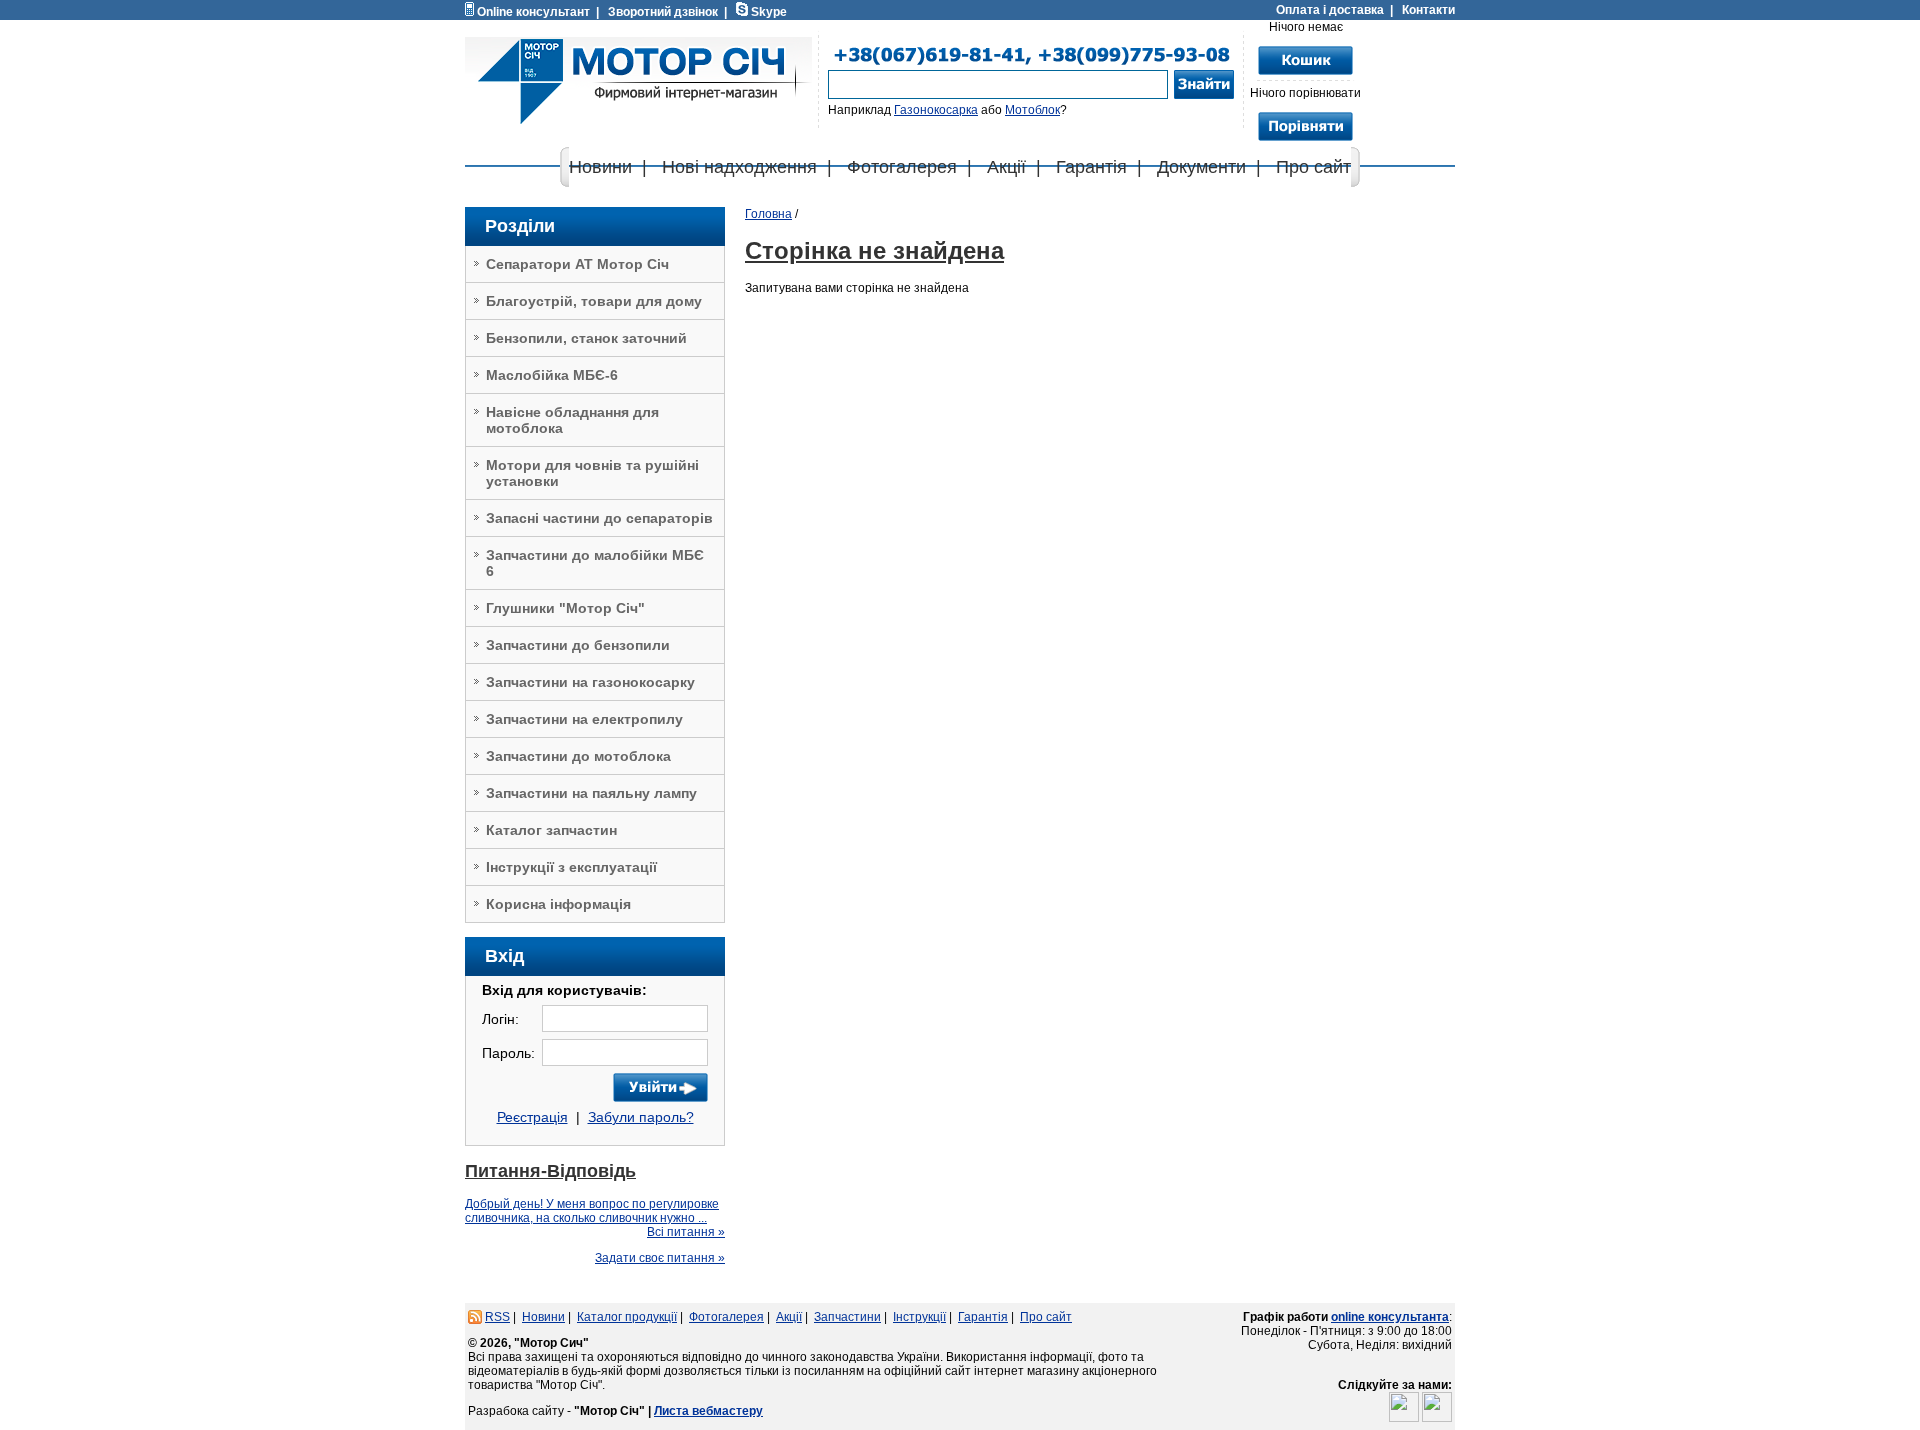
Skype (769, 12)
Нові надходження (739, 167)
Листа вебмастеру (708, 1411)
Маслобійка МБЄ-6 (552, 375)
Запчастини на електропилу (584, 719)
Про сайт (1313, 167)
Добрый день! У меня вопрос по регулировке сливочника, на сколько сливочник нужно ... (592, 1211)
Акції (1006, 167)
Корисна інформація (558, 904)
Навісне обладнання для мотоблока (572, 420)
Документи (1201, 167)
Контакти (1428, 10)
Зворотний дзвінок (663, 12)
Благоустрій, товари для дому (594, 301)
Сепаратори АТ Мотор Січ (577, 264)
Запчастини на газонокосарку (590, 682)
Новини (600, 167)
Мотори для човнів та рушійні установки (592, 473)
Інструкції (919, 1317)
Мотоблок (1032, 110)
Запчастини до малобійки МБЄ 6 (595, 563)
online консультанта (1390, 1317)
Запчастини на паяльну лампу (591, 793)
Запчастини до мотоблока (578, 756)
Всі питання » (686, 1232)
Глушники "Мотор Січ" (565, 608)
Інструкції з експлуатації (571, 867)
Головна (768, 214)
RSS (497, 1317)
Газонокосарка (936, 110)
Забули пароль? (641, 1117)
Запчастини (847, 1317)
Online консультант (533, 12)
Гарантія (1091, 167)
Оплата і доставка (1330, 10)
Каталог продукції (627, 1317)
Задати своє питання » (660, 1258)
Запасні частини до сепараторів (599, 518)
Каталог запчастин (551, 830)
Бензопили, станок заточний (586, 338)
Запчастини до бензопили (578, 645)
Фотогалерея (902, 167)
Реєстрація (532, 1117)
